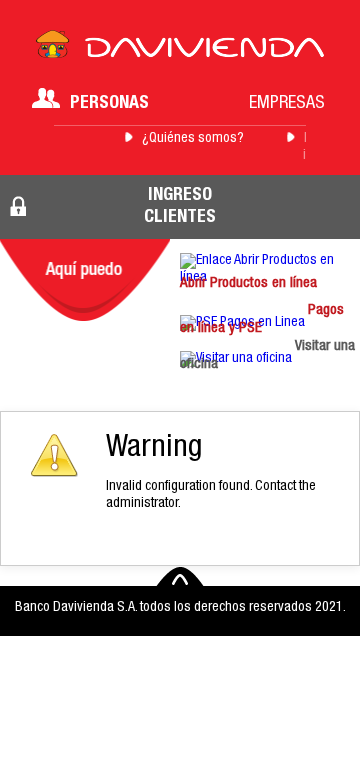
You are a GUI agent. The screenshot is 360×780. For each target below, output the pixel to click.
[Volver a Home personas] (180, 50)
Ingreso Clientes (180, 207)
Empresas (287, 104)
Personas (109, 104)
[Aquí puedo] (85, 280)
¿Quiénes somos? (193, 139)
